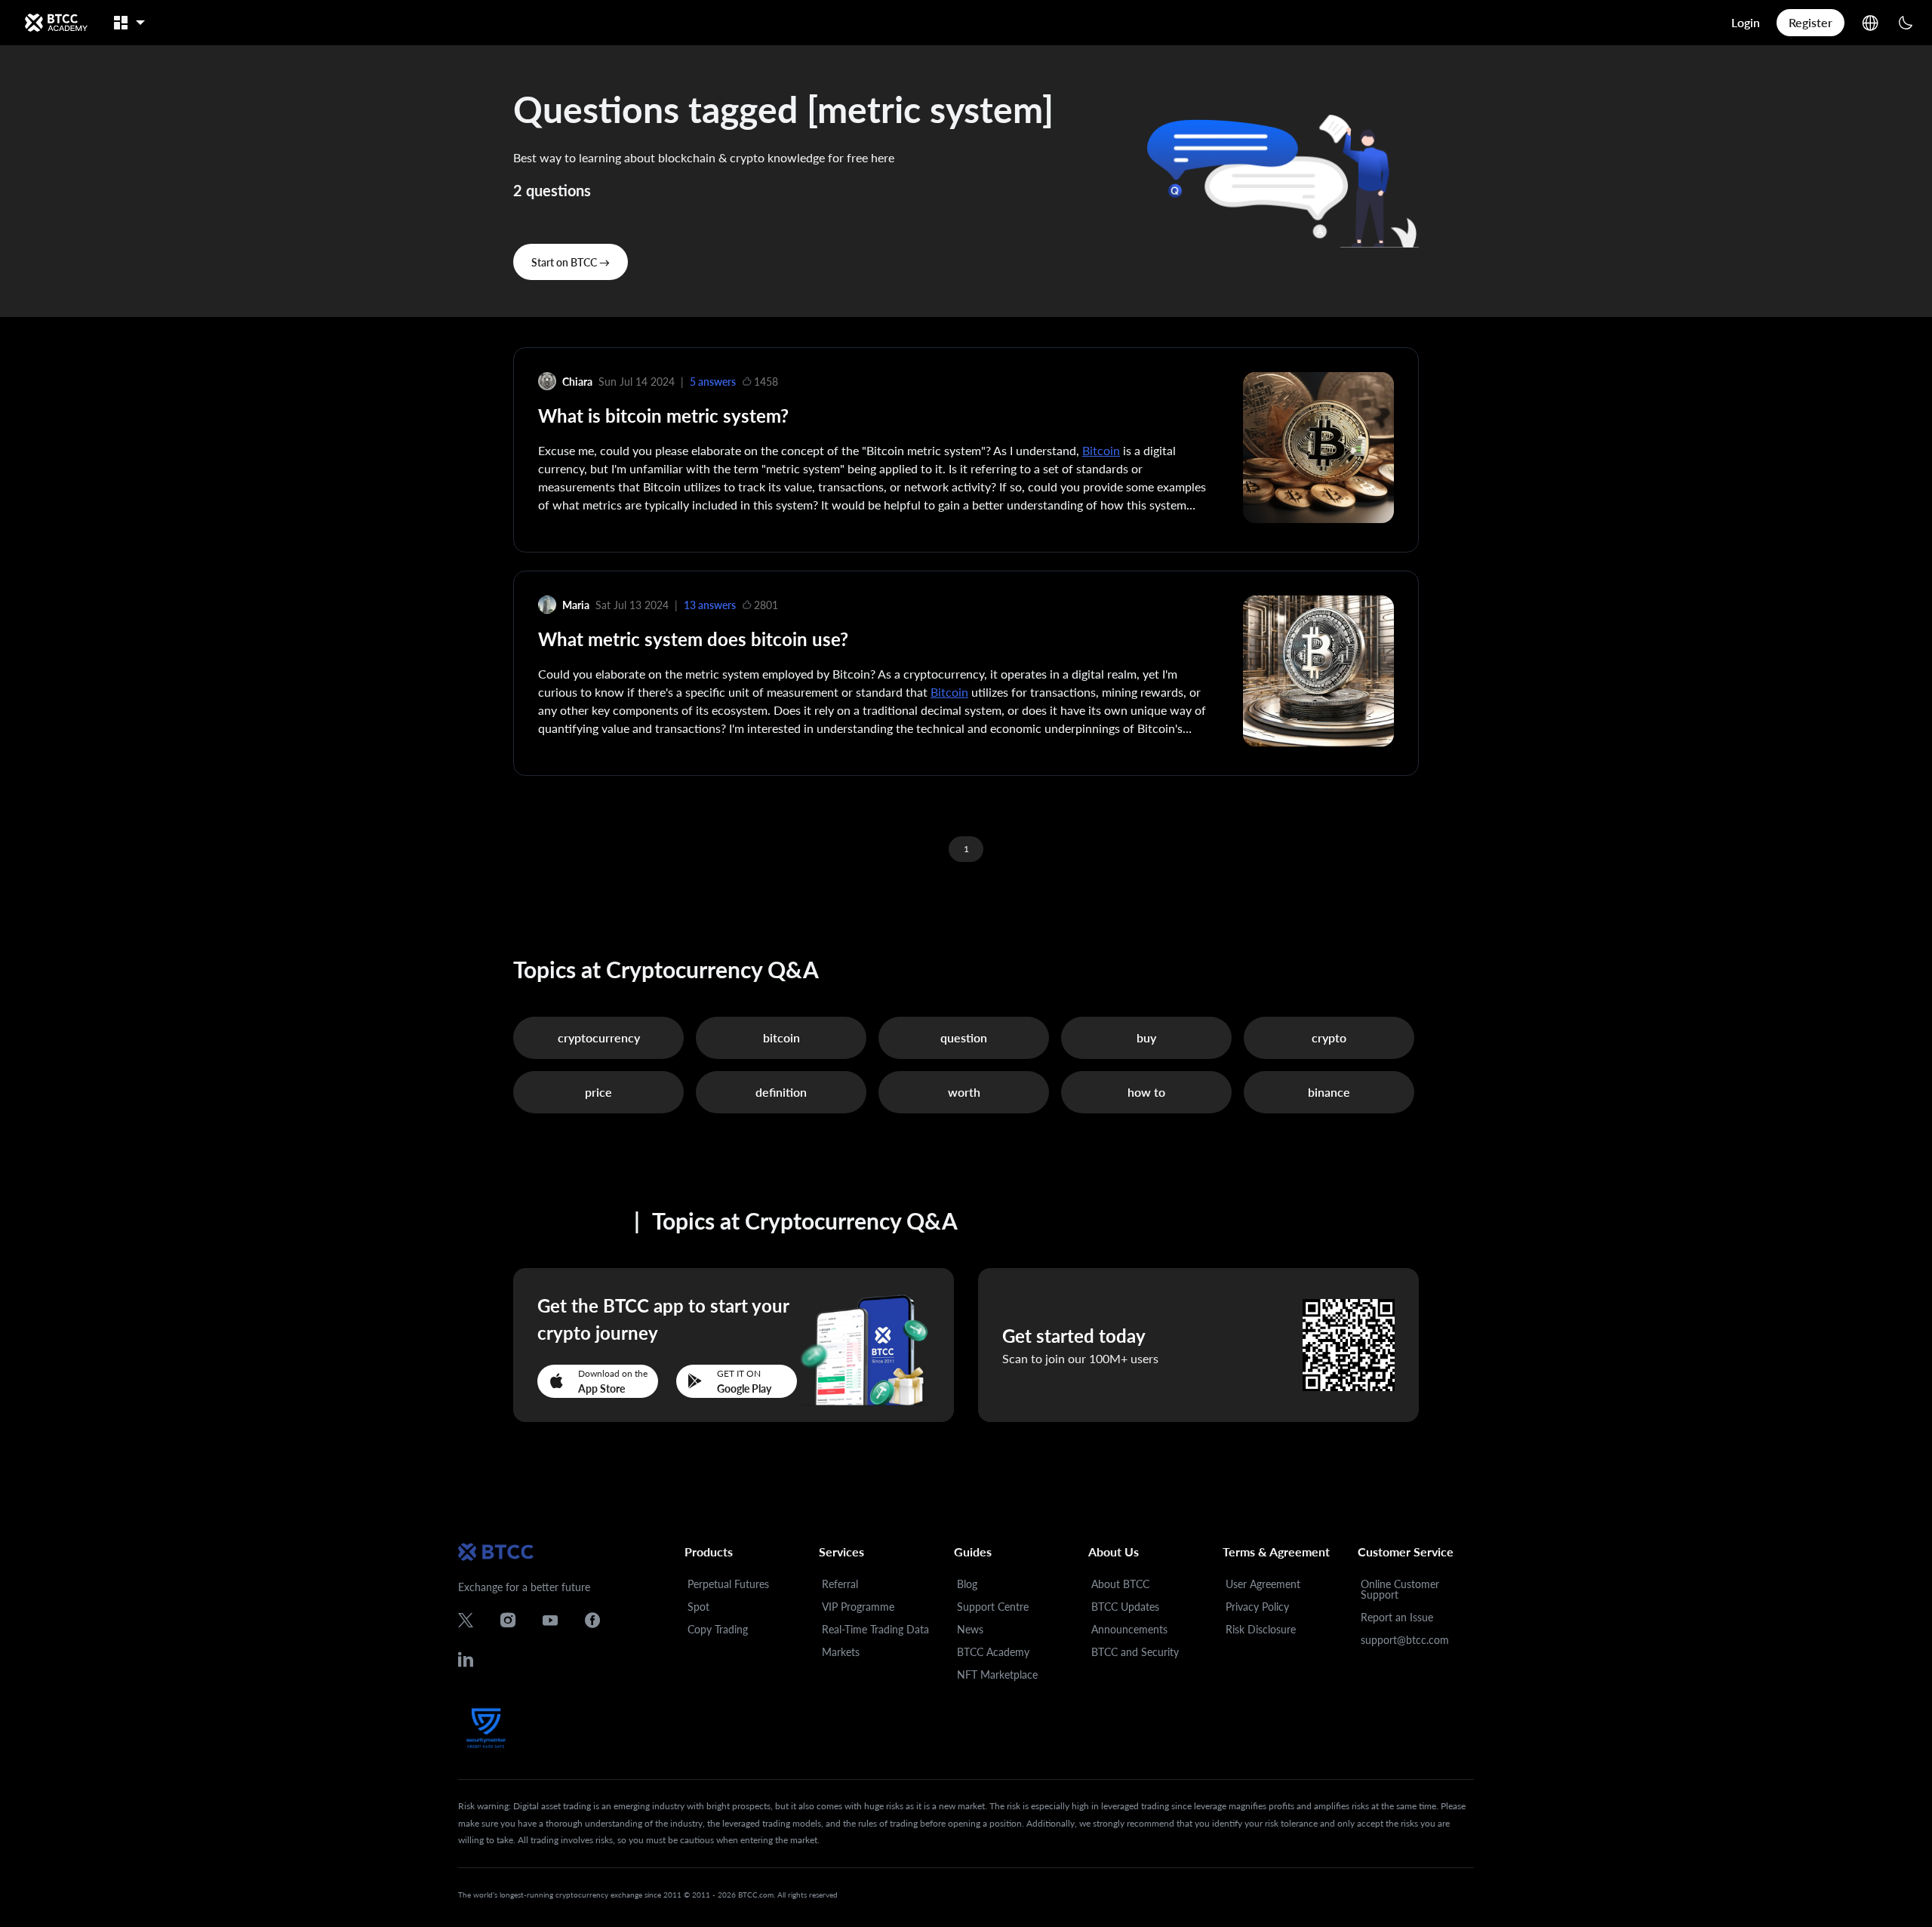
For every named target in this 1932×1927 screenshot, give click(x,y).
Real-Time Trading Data (875, 1629)
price (598, 1092)
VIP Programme (858, 1607)
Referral (840, 1584)
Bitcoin (1101, 450)
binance (1329, 1092)
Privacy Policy (1257, 1607)
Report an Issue (1397, 1617)
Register (1810, 22)
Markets (841, 1652)
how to (1146, 1092)
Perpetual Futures (728, 1584)
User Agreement (1263, 1584)
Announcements (1129, 1629)
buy (1146, 1037)
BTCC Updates (1125, 1607)
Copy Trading (718, 1629)
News (970, 1629)
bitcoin (781, 1037)
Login (1746, 22)
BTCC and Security (1135, 1652)
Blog (967, 1584)
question (964, 1037)
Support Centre (993, 1607)
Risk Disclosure (1261, 1629)
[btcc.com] (56, 23)
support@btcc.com (1405, 1640)
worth (964, 1092)
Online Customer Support (1400, 1589)
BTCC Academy (993, 1652)
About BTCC (1120, 1584)
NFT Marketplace (997, 1675)
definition (781, 1092)
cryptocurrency (599, 1037)
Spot (698, 1607)
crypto (1329, 1037)
